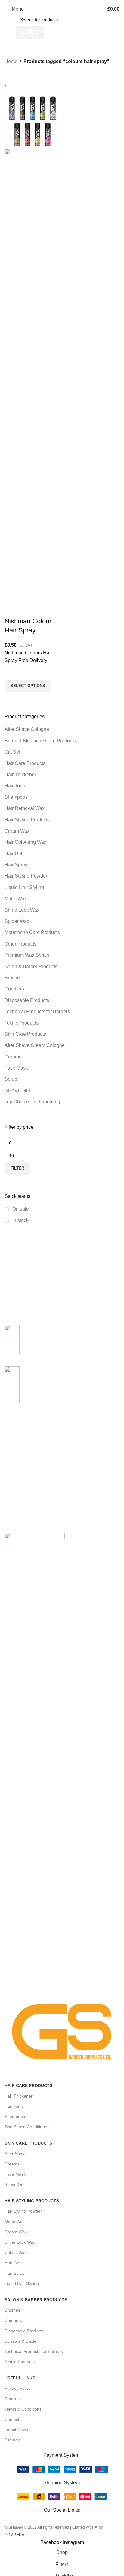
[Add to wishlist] (12, 672)
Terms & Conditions (23, 2409)
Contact (12, 2419)
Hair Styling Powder (23, 2211)
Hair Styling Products (32, 2201)
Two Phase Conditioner (27, 2127)
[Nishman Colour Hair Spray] (33, 120)
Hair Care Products (28, 2085)
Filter (17, 1168)
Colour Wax (15, 2252)
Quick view (12, 700)
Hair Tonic (14, 2106)
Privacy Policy (18, 2388)
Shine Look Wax (20, 2242)
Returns (12, 2399)
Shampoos (15, 2117)
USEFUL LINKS (20, 2378)
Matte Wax (15, 2222)
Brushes (12, 2310)
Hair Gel (12, 2263)
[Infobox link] (62, 1343)
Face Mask (15, 2174)
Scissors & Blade (20, 2341)
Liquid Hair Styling (22, 2283)
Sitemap (12, 2440)
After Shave (16, 2154)
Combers (13, 2320)
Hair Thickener (19, 2096)
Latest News (16, 2430)
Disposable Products (24, 2331)
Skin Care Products (28, 2143)
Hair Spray (15, 2273)
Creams (12, 2164)
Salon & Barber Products (36, 2300)
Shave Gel (14, 2184)
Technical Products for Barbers (34, 2351)
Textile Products (20, 2362)
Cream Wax (16, 2232)
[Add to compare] (12, 609)
